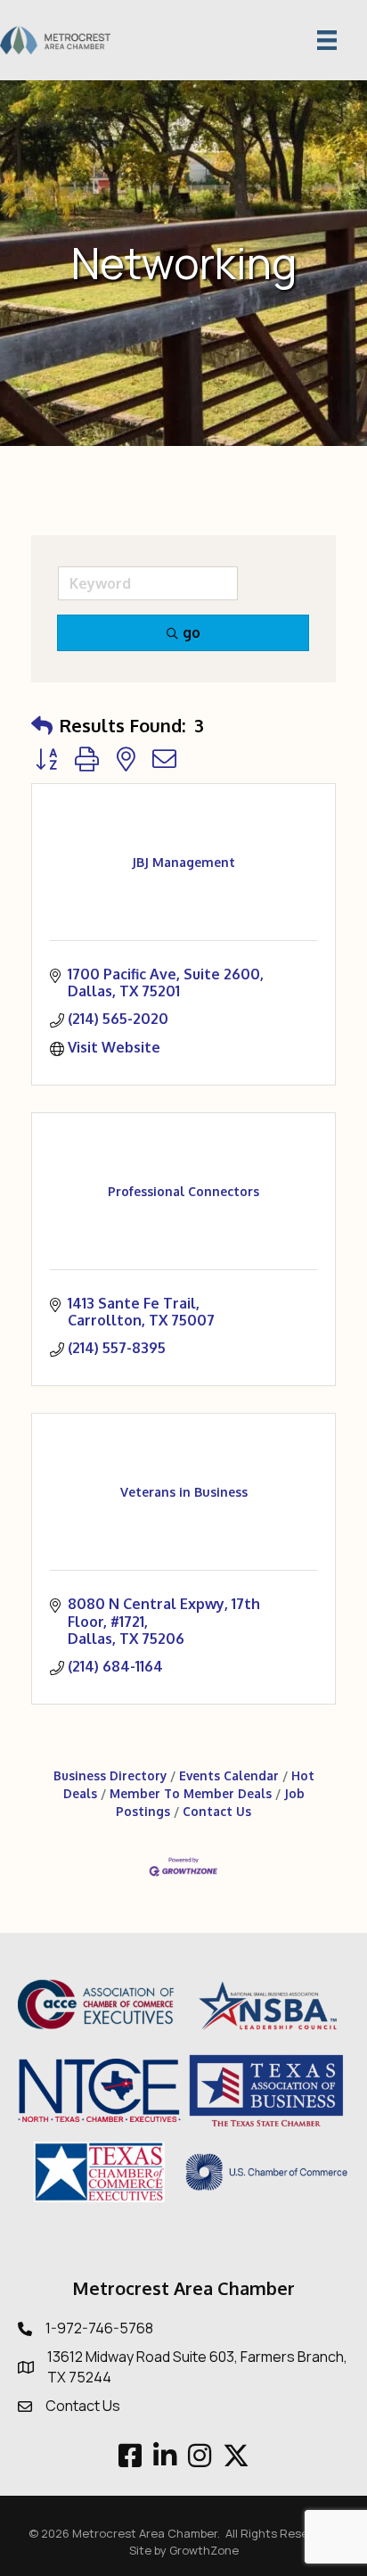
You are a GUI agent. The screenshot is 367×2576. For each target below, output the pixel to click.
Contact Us (217, 1811)
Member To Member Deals (191, 1793)
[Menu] (327, 40)
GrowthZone (204, 2550)
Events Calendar (229, 1775)
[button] (42, 725)
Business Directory (110, 1775)
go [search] (192, 632)
